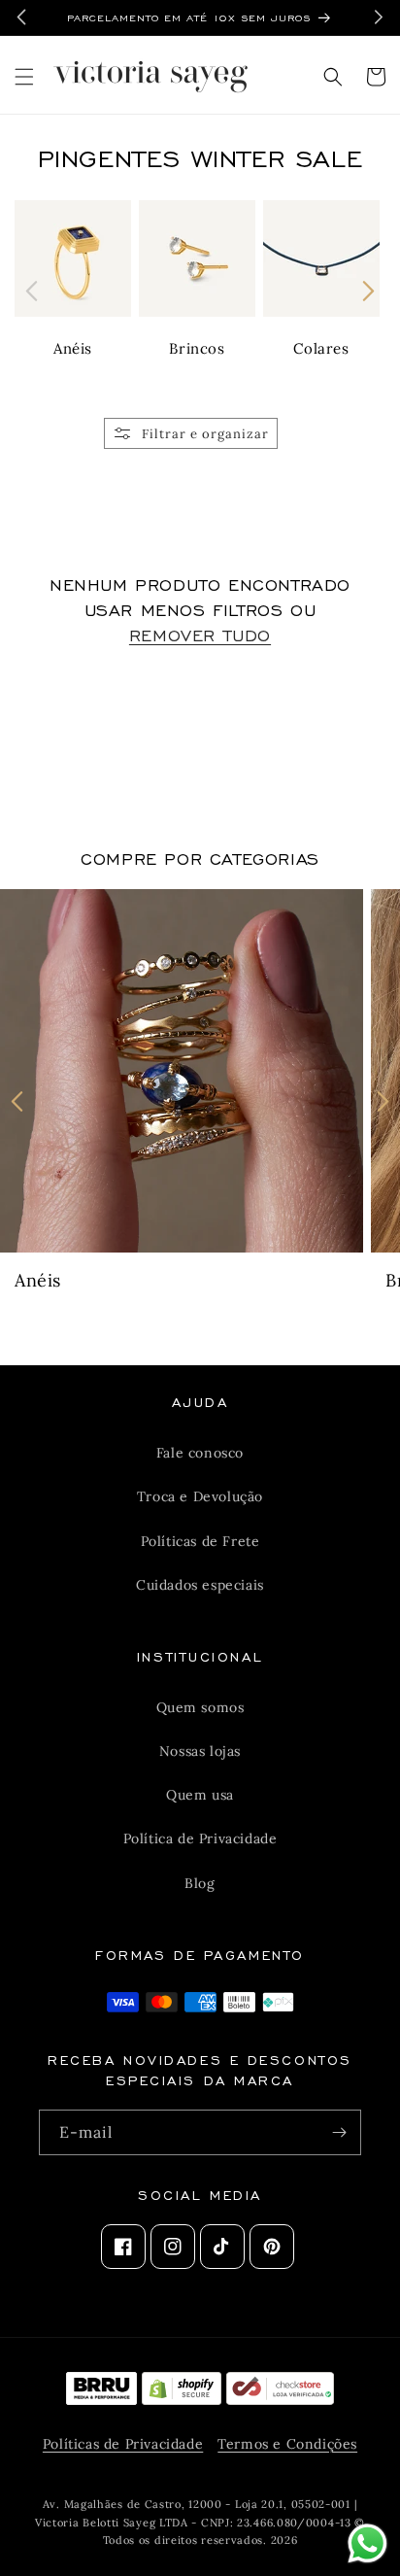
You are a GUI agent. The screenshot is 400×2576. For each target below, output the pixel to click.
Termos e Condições (287, 2444)
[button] (24, 77)
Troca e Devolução (200, 1496)
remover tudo (200, 634)
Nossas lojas (200, 1751)
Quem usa (200, 1795)
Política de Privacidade (200, 1838)
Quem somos (200, 1707)
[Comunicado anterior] (21, 17)
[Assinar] (339, 2132)
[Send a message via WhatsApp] (367, 2543)
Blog (200, 1883)
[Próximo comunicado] (379, 17)
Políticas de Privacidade (123, 2444)
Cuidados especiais (200, 1585)
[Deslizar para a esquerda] (32, 291)
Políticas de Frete (200, 1541)
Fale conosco (200, 1453)
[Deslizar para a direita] (368, 291)
